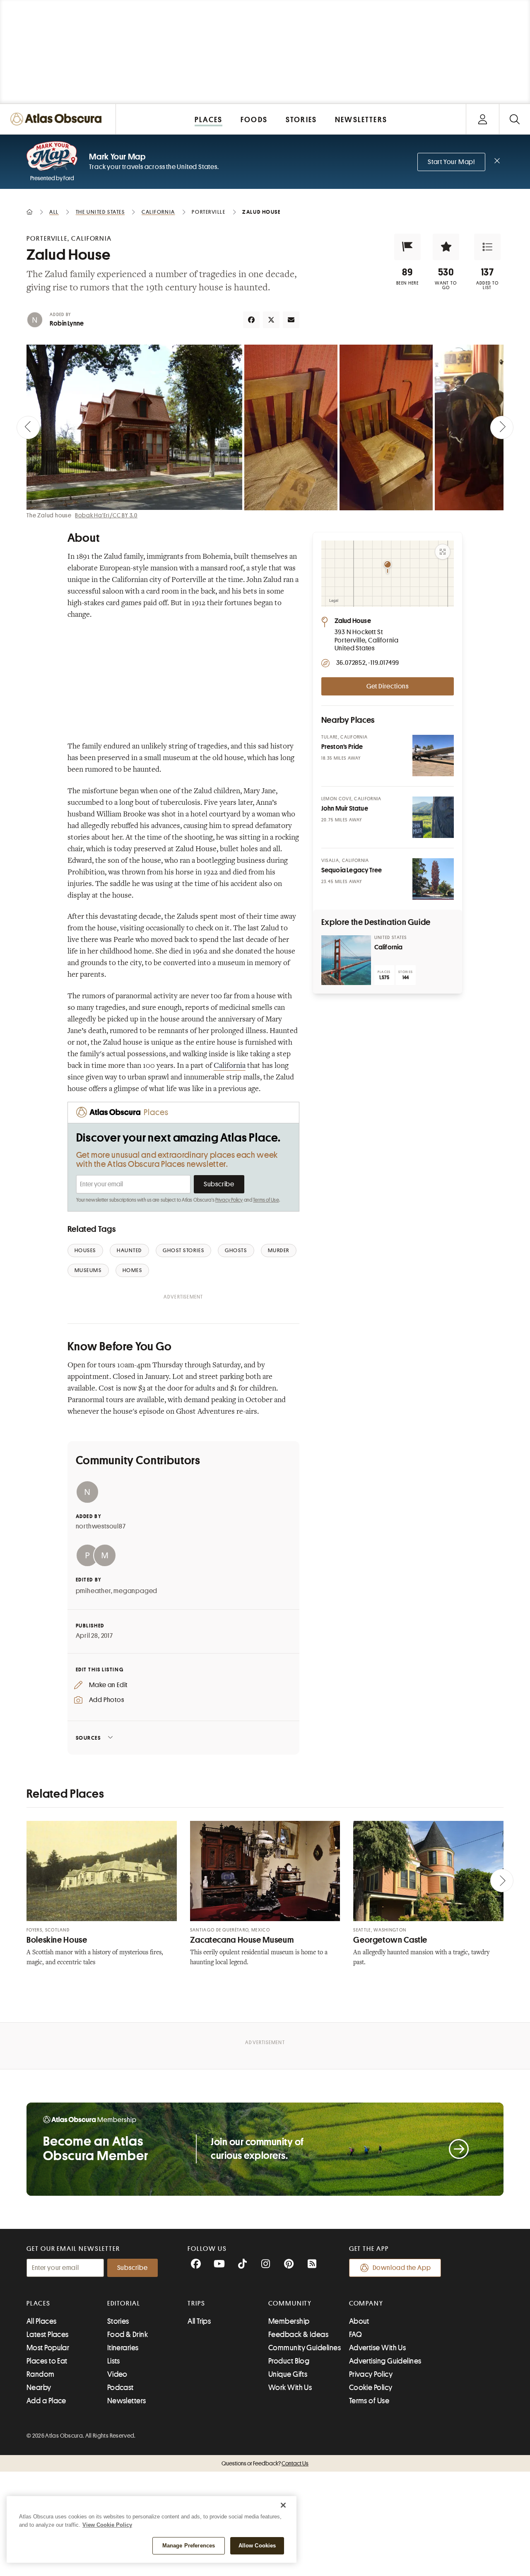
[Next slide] (502, 427)
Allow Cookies (257, 2546)
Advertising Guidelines (385, 2361)
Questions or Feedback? (265, 2463)
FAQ (355, 2335)
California (230, 1066)
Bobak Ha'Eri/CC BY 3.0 (106, 515)
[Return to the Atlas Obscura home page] (58, 119)
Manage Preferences (189, 2546)
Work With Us (290, 2388)
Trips (196, 2303)
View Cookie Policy (107, 2525)
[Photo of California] (346, 960)
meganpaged (135, 1591)
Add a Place (46, 2401)
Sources (88, 1738)
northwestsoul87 (101, 1526)
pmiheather (93, 1591)
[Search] (514, 119)
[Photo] (433, 756)
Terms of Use (266, 1200)
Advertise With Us (378, 2348)
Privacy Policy (229, 1200)
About (359, 2321)
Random (41, 2374)
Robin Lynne (67, 324)
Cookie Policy (371, 2388)
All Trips (199, 2321)
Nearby (39, 2388)
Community (290, 2303)
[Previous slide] (28, 427)
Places (39, 2303)
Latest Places (48, 2335)
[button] (407, 247)
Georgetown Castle (390, 1940)
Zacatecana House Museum (242, 1940)
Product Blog (289, 2361)
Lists (114, 2361)
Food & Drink (128, 2335)
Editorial (124, 2303)
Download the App (402, 2268)
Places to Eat (47, 2361)
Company (366, 2303)
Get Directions (388, 686)
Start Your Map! (451, 162)
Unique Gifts (288, 2374)
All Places (42, 2321)
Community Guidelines (305, 2348)
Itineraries (123, 2348)
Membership (289, 2321)
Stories (118, 2321)
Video (117, 2374)
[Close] (283, 2505)
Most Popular (48, 2348)
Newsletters (127, 2401)
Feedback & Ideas (298, 2335)
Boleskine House (57, 1940)
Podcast (120, 2388)
